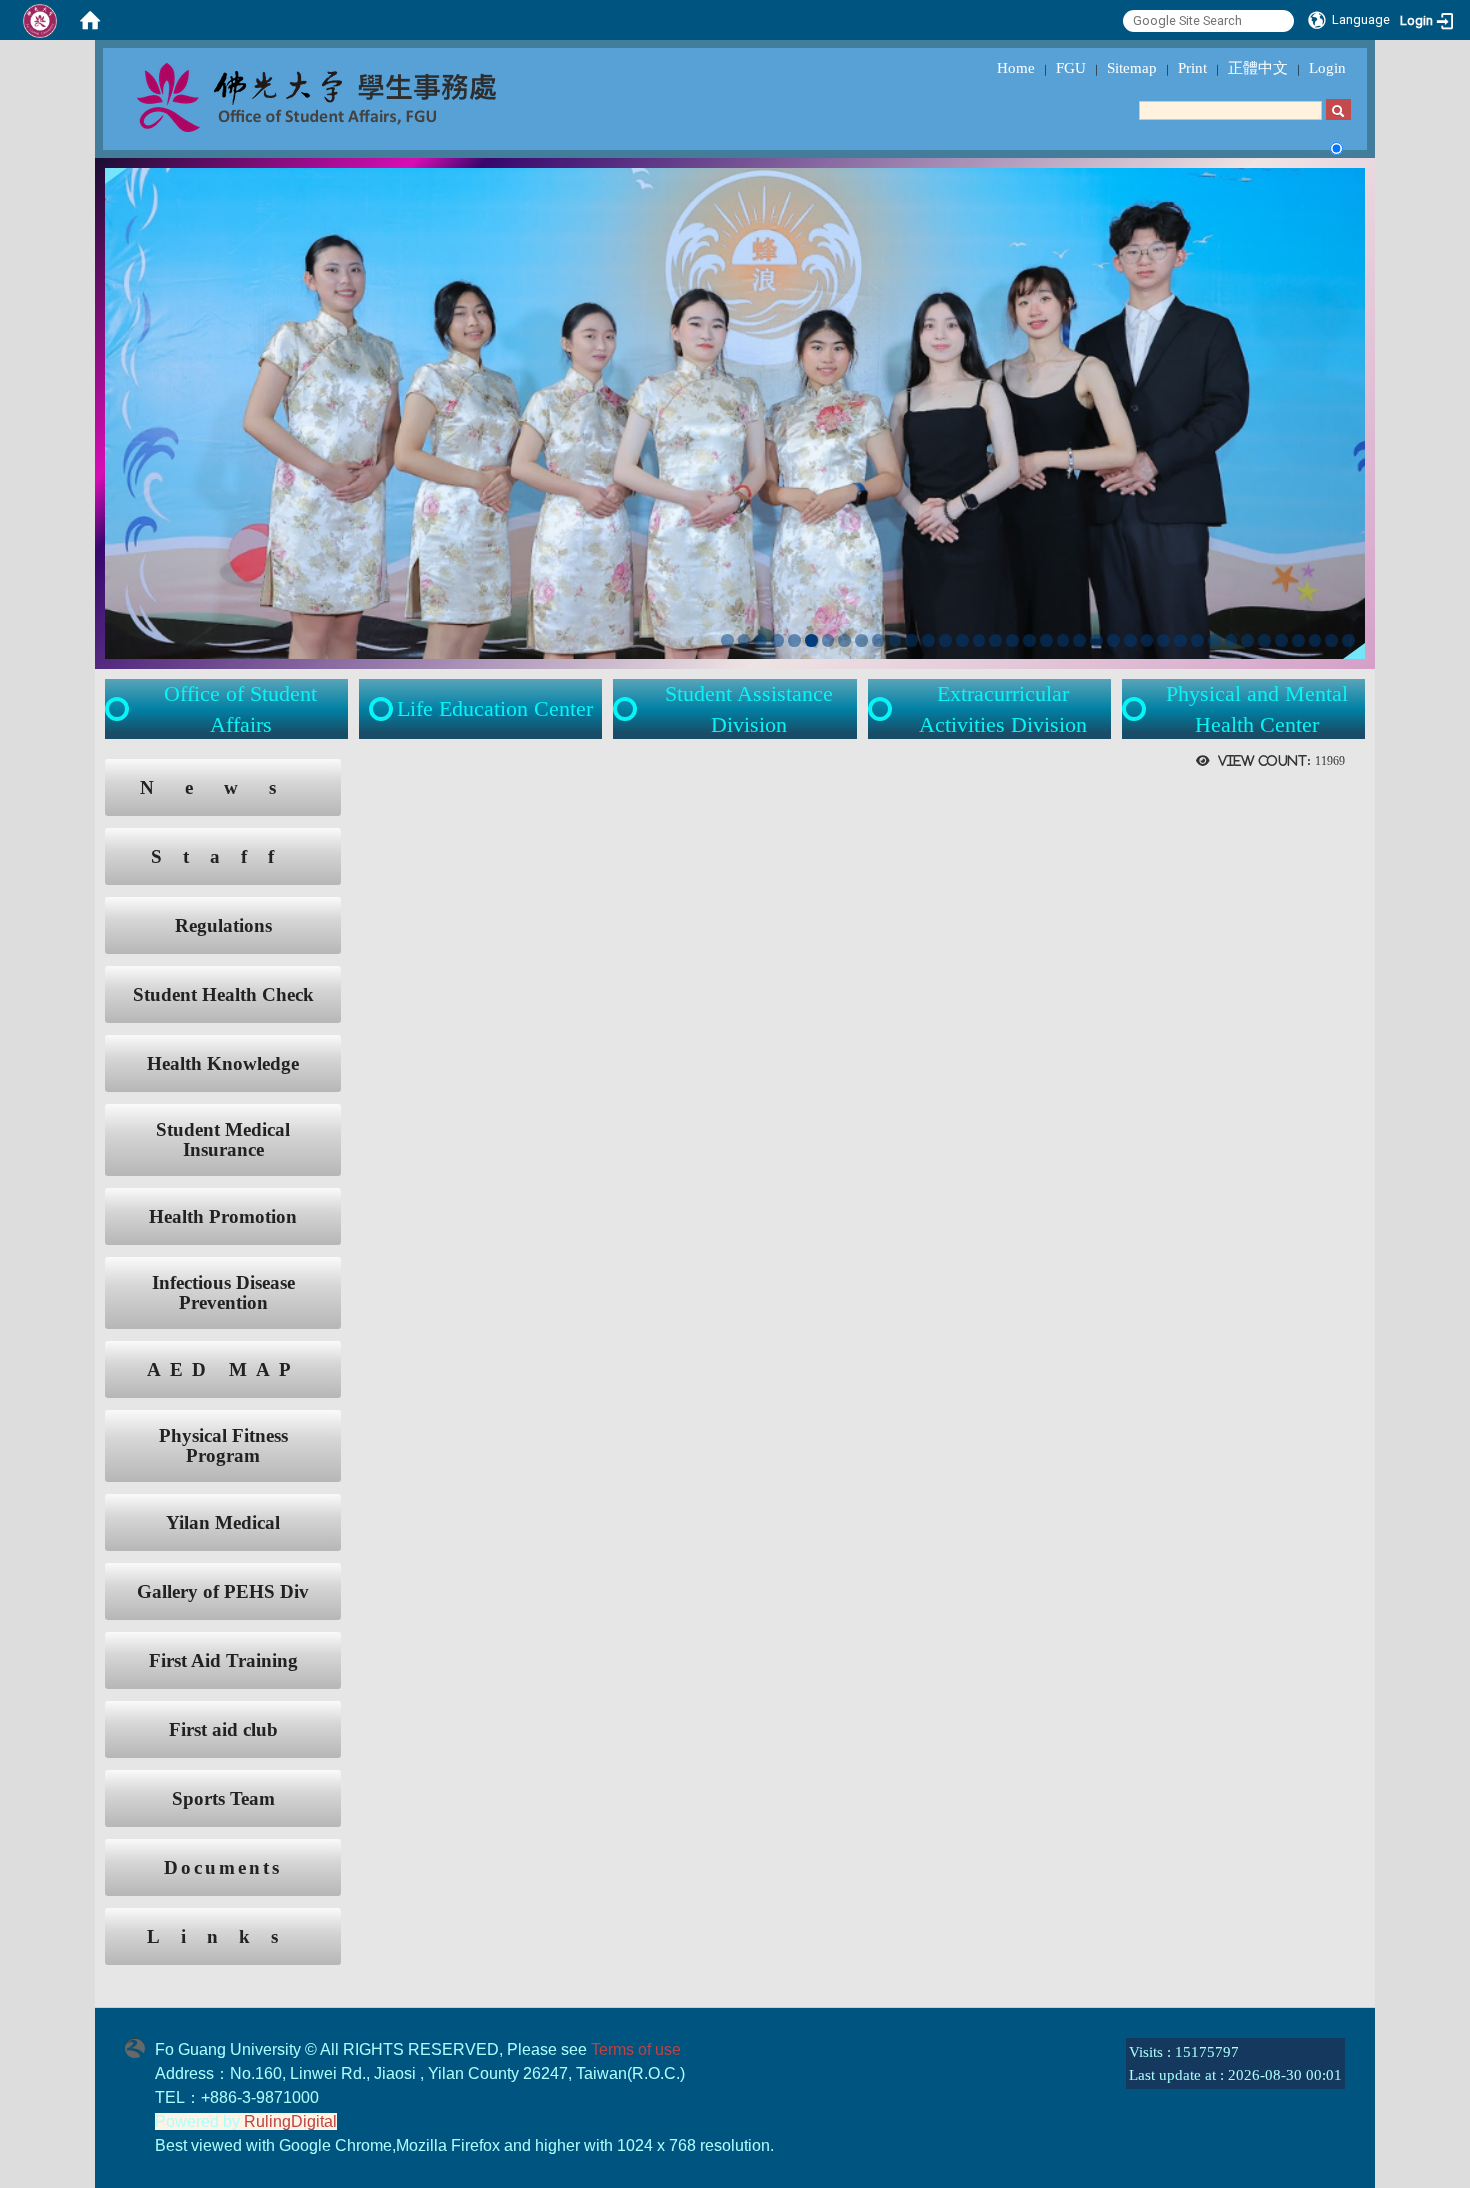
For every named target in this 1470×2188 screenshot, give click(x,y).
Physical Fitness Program (223, 1446)
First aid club (223, 1729)
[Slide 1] (727, 640)
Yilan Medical (223, 1522)
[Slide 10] (878, 640)
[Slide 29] (1197, 640)
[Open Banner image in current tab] (735, 411)
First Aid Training (223, 1660)
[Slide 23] (1096, 640)
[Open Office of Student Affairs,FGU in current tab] (361, 96)
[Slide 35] (1298, 640)
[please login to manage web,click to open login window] (40, 20)
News (223, 787)
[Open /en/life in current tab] (627, 709)
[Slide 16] (979, 640)
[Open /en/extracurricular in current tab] (882, 709)
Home (1016, 68)
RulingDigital (290, 2121)
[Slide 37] (1331, 640)
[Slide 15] (962, 640)
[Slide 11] (895, 640)
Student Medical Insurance (223, 1140)
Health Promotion (223, 1216)
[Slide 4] (777, 640)
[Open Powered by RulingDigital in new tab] (140, 2046)
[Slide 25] (1130, 640)
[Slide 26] (1147, 640)
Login (1327, 68)
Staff (223, 856)
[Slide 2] (744, 640)
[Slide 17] (995, 640)
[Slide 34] (1281, 640)
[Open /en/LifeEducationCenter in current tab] (383, 709)
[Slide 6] (811, 640)
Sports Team (223, 1798)
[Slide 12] (911, 640)
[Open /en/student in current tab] (119, 709)
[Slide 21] (1063, 640)
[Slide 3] (760, 640)
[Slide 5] (794, 640)
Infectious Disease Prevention (223, 1293)
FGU (1071, 68)
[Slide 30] (1214, 640)
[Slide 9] (861, 640)
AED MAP (223, 1369)
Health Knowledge (223, 1063)
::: (86, 769)
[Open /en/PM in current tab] (1136, 709)
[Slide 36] (1315, 640)
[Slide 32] (1247, 640)
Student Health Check (223, 994)
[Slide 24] (1113, 640)
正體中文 (1258, 68)
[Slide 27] (1163, 640)
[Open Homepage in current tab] (90, 20)
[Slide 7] (828, 640)
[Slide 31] (1231, 640)
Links (223, 1936)
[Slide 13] (928, 640)
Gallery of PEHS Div (223, 1591)
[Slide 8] (844, 640)
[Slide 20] (1046, 640)
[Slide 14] (945, 640)
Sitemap (1132, 68)
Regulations (223, 925)
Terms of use (636, 2049)
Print (1192, 68)
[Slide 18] (1012, 640)
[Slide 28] (1180, 640)
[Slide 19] (1029, 640)
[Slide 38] (1348, 640)
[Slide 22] (1079, 640)
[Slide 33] (1264, 640)
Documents (223, 1867)
